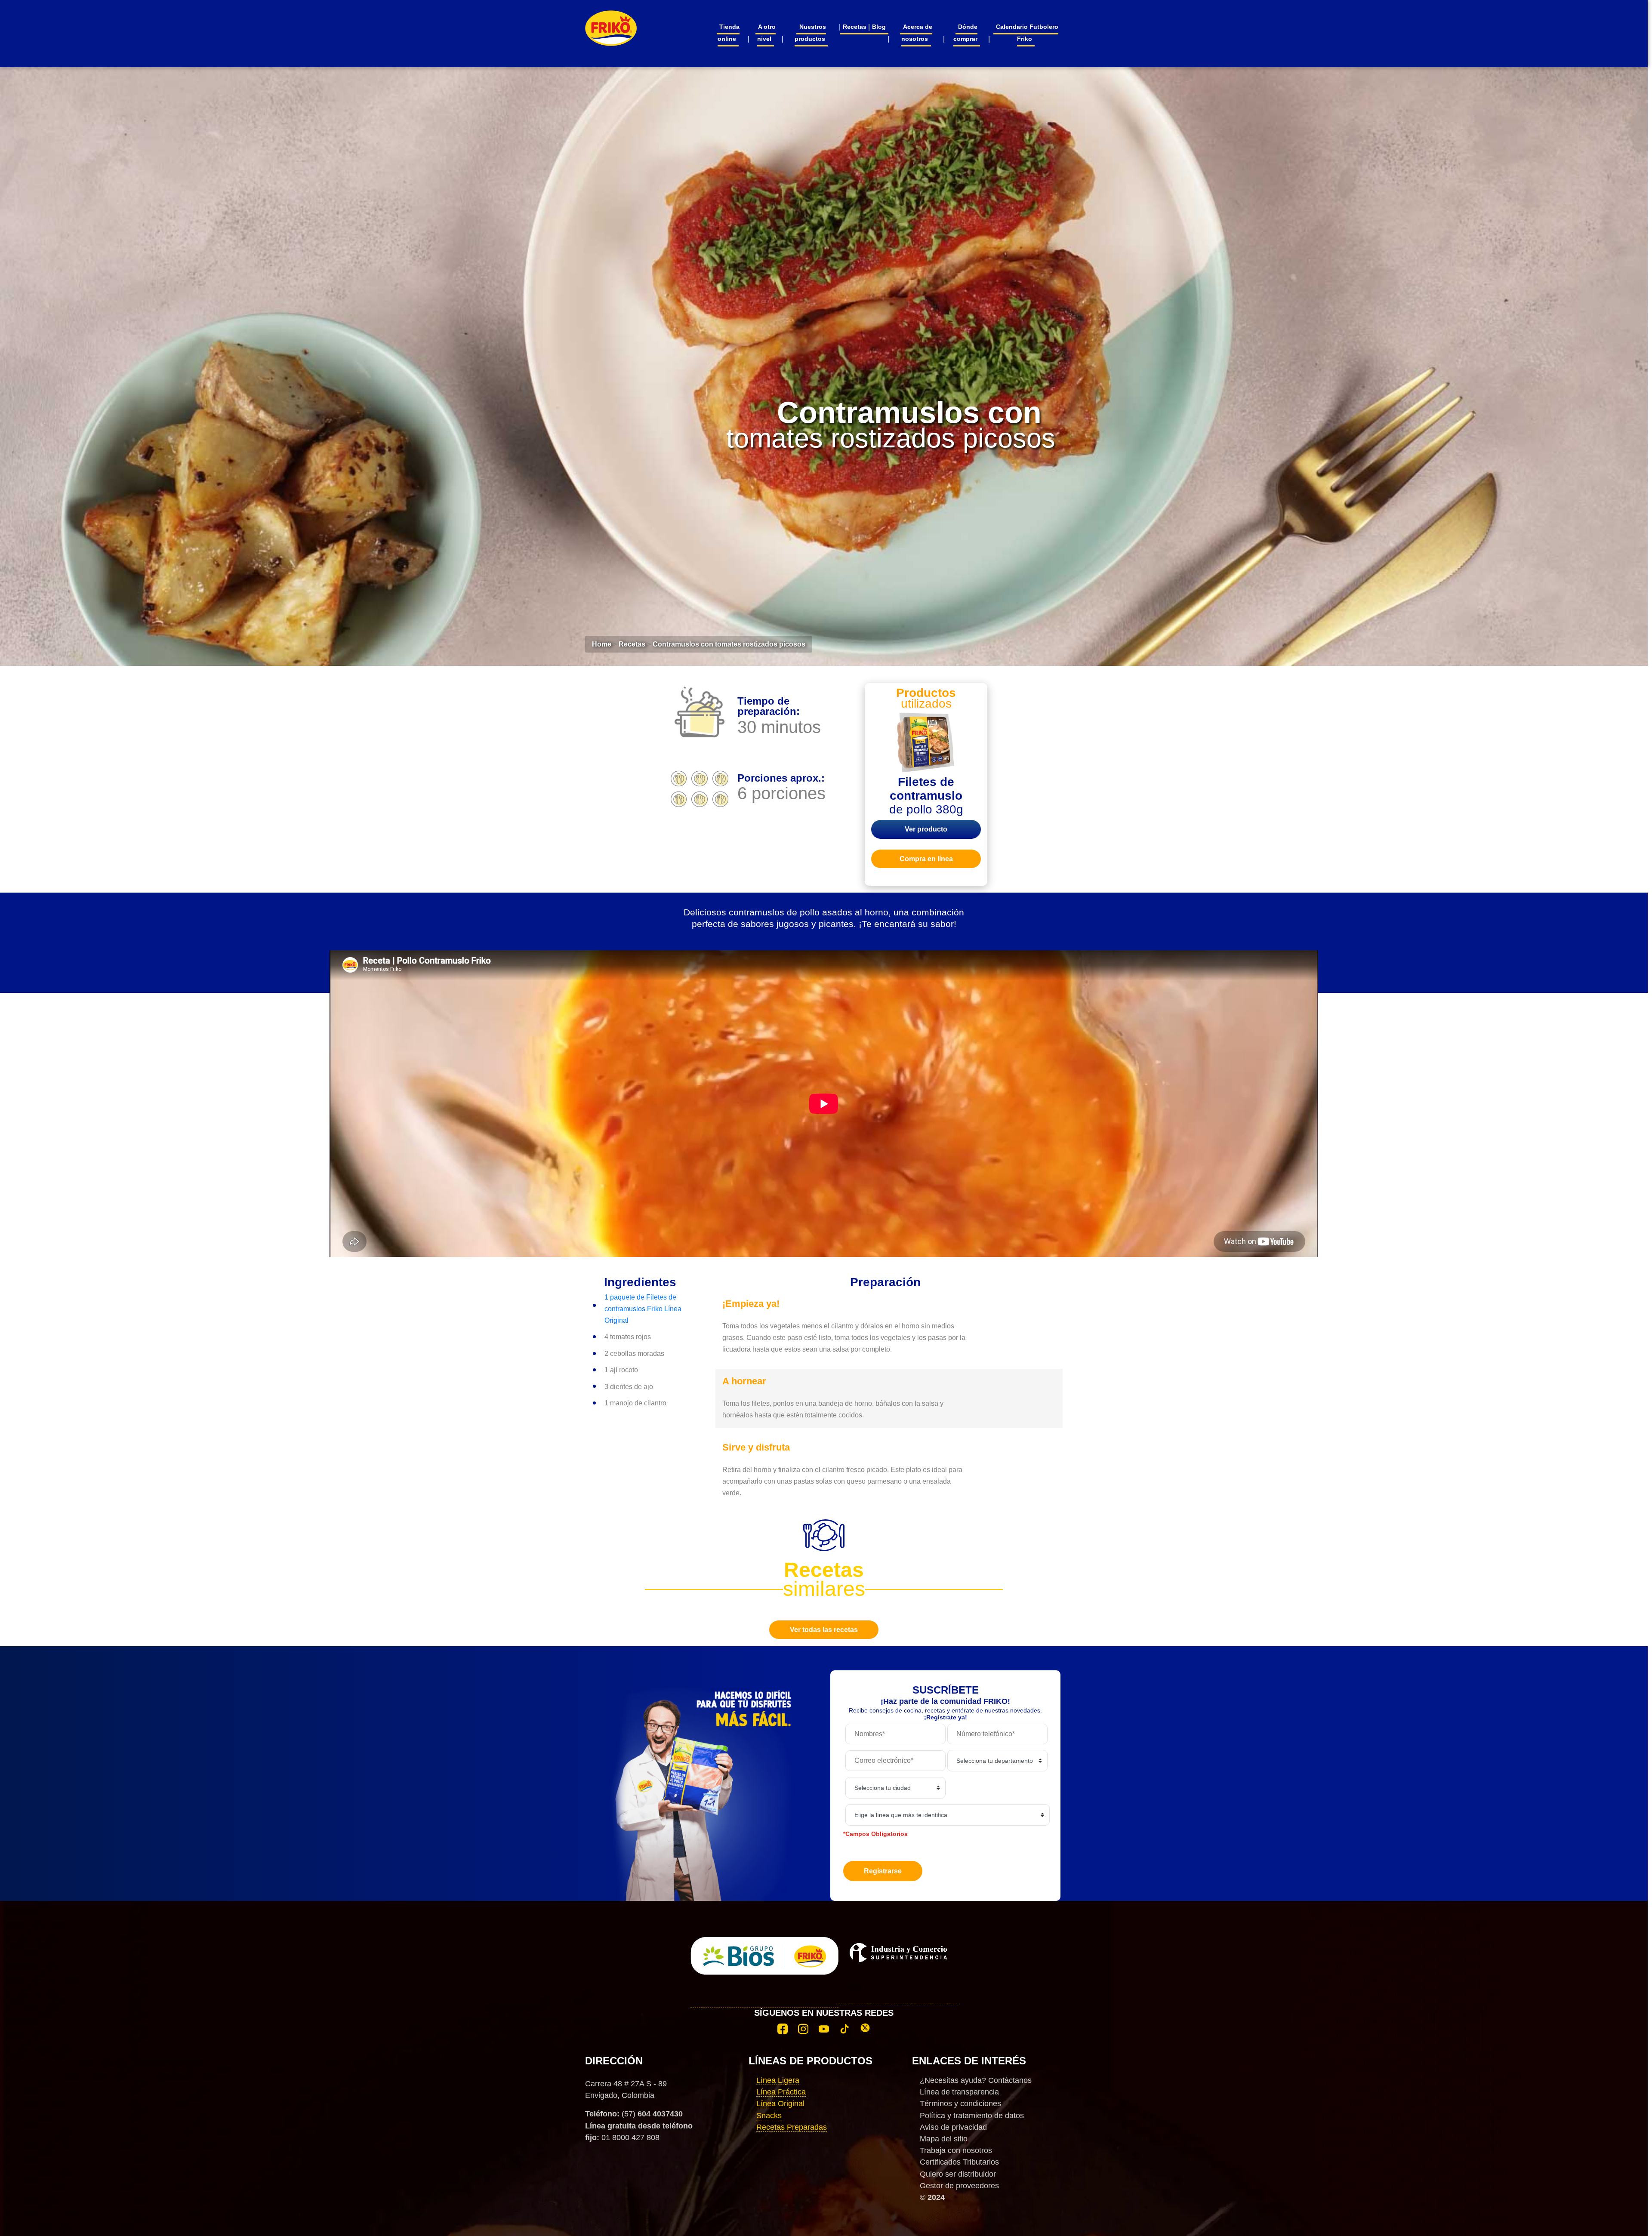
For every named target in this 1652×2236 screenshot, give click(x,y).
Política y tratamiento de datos (972, 2116)
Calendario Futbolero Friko (1027, 33)
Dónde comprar (966, 33)
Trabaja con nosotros (956, 2150)
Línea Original (780, 2104)
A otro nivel (766, 33)
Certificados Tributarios (959, 2162)
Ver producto (926, 829)
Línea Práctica (781, 2092)
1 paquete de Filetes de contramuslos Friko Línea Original (643, 1309)
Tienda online (729, 33)
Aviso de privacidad (953, 2127)
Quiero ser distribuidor (958, 2174)
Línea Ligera (778, 2080)
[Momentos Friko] (611, 23)
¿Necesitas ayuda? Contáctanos (976, 2080)
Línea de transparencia (959, 2092)
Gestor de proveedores (959, 2186)
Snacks (769, 2116)
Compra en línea (926, 859)
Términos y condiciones (960, 2104)
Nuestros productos (810, 33)
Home (602, 644)
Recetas (855, 27)
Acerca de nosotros (917, 33)
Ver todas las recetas (824, 1630)
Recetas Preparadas (792, 2127)
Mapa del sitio (944, 2139)
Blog (879, 27)
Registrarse (883, 1871)
